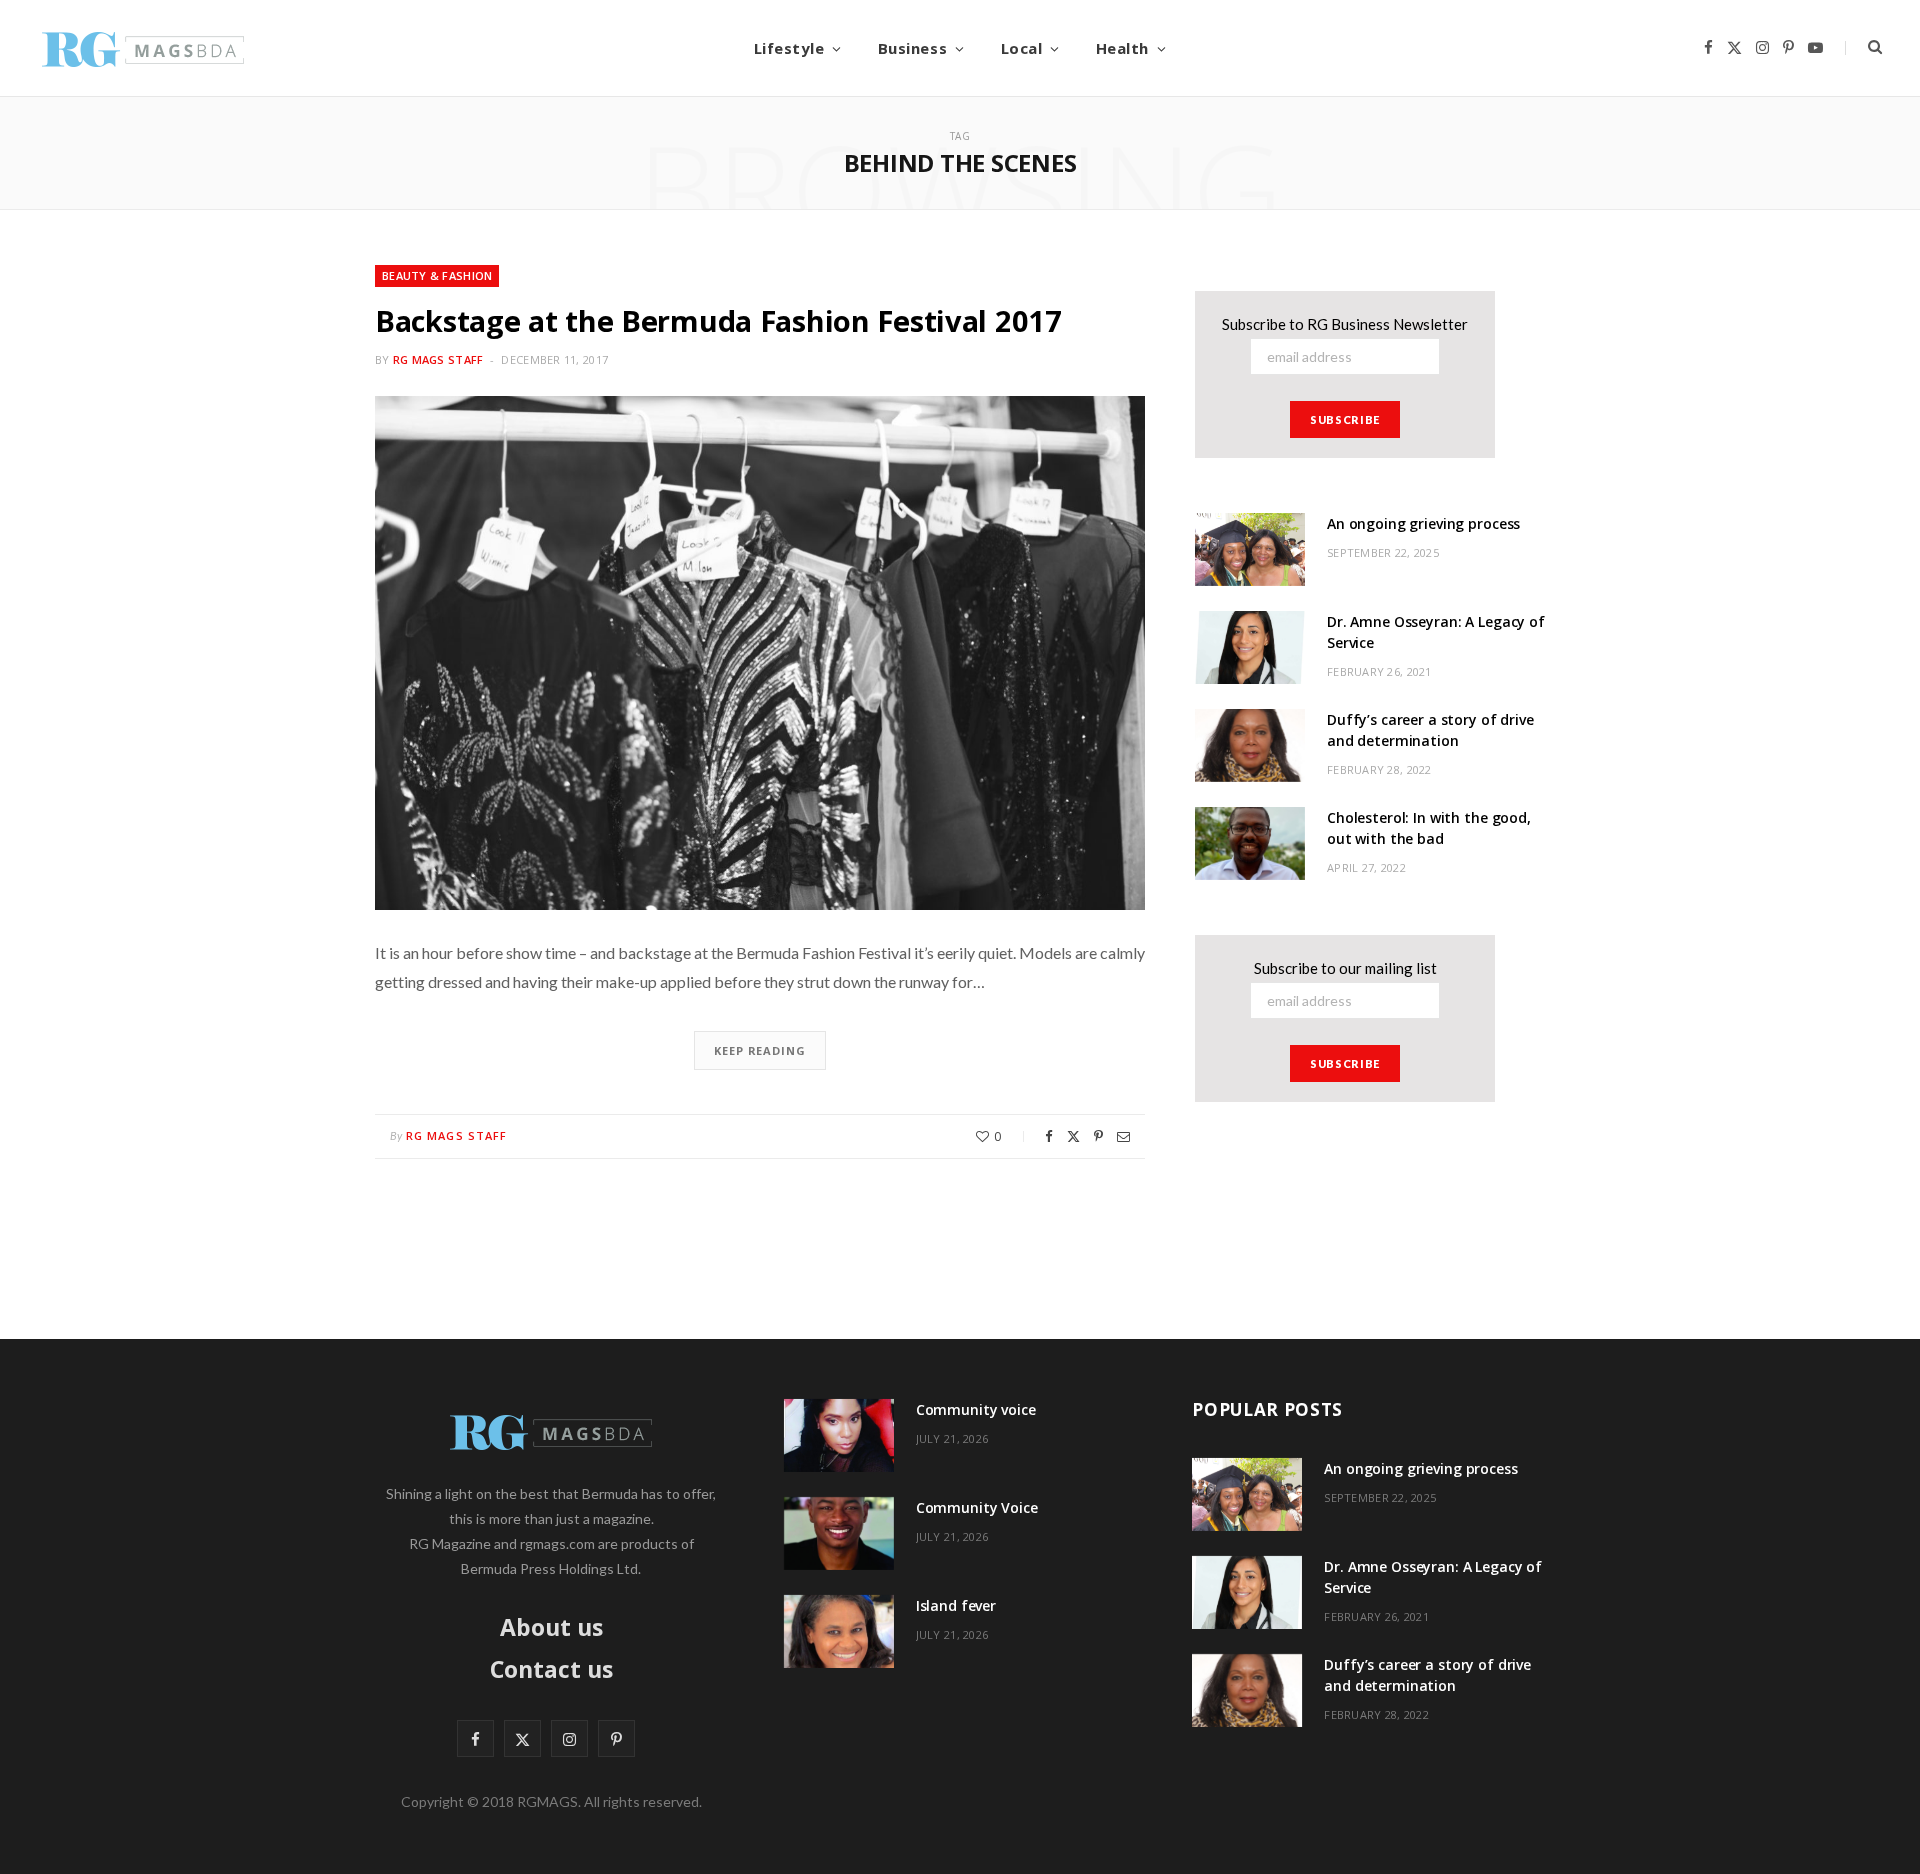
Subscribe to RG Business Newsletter (1345, 324)
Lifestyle (789, 48)
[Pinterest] (1098, 1136)
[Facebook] (1049, 1136)
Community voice (976, 1409)
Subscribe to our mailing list (1345, 968)
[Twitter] (1073, 1136)
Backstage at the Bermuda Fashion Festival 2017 (718, 320)
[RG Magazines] (143, 48)
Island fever (956, 1605)
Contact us (551, 1669)
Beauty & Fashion (437, 275)
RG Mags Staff (438, 359)
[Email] (1123, 1136)
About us (551, 1627)
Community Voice (977, 1507)
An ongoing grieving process (1423, 523)
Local (1022, 48)
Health (1122, 48)
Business (912, 48)
